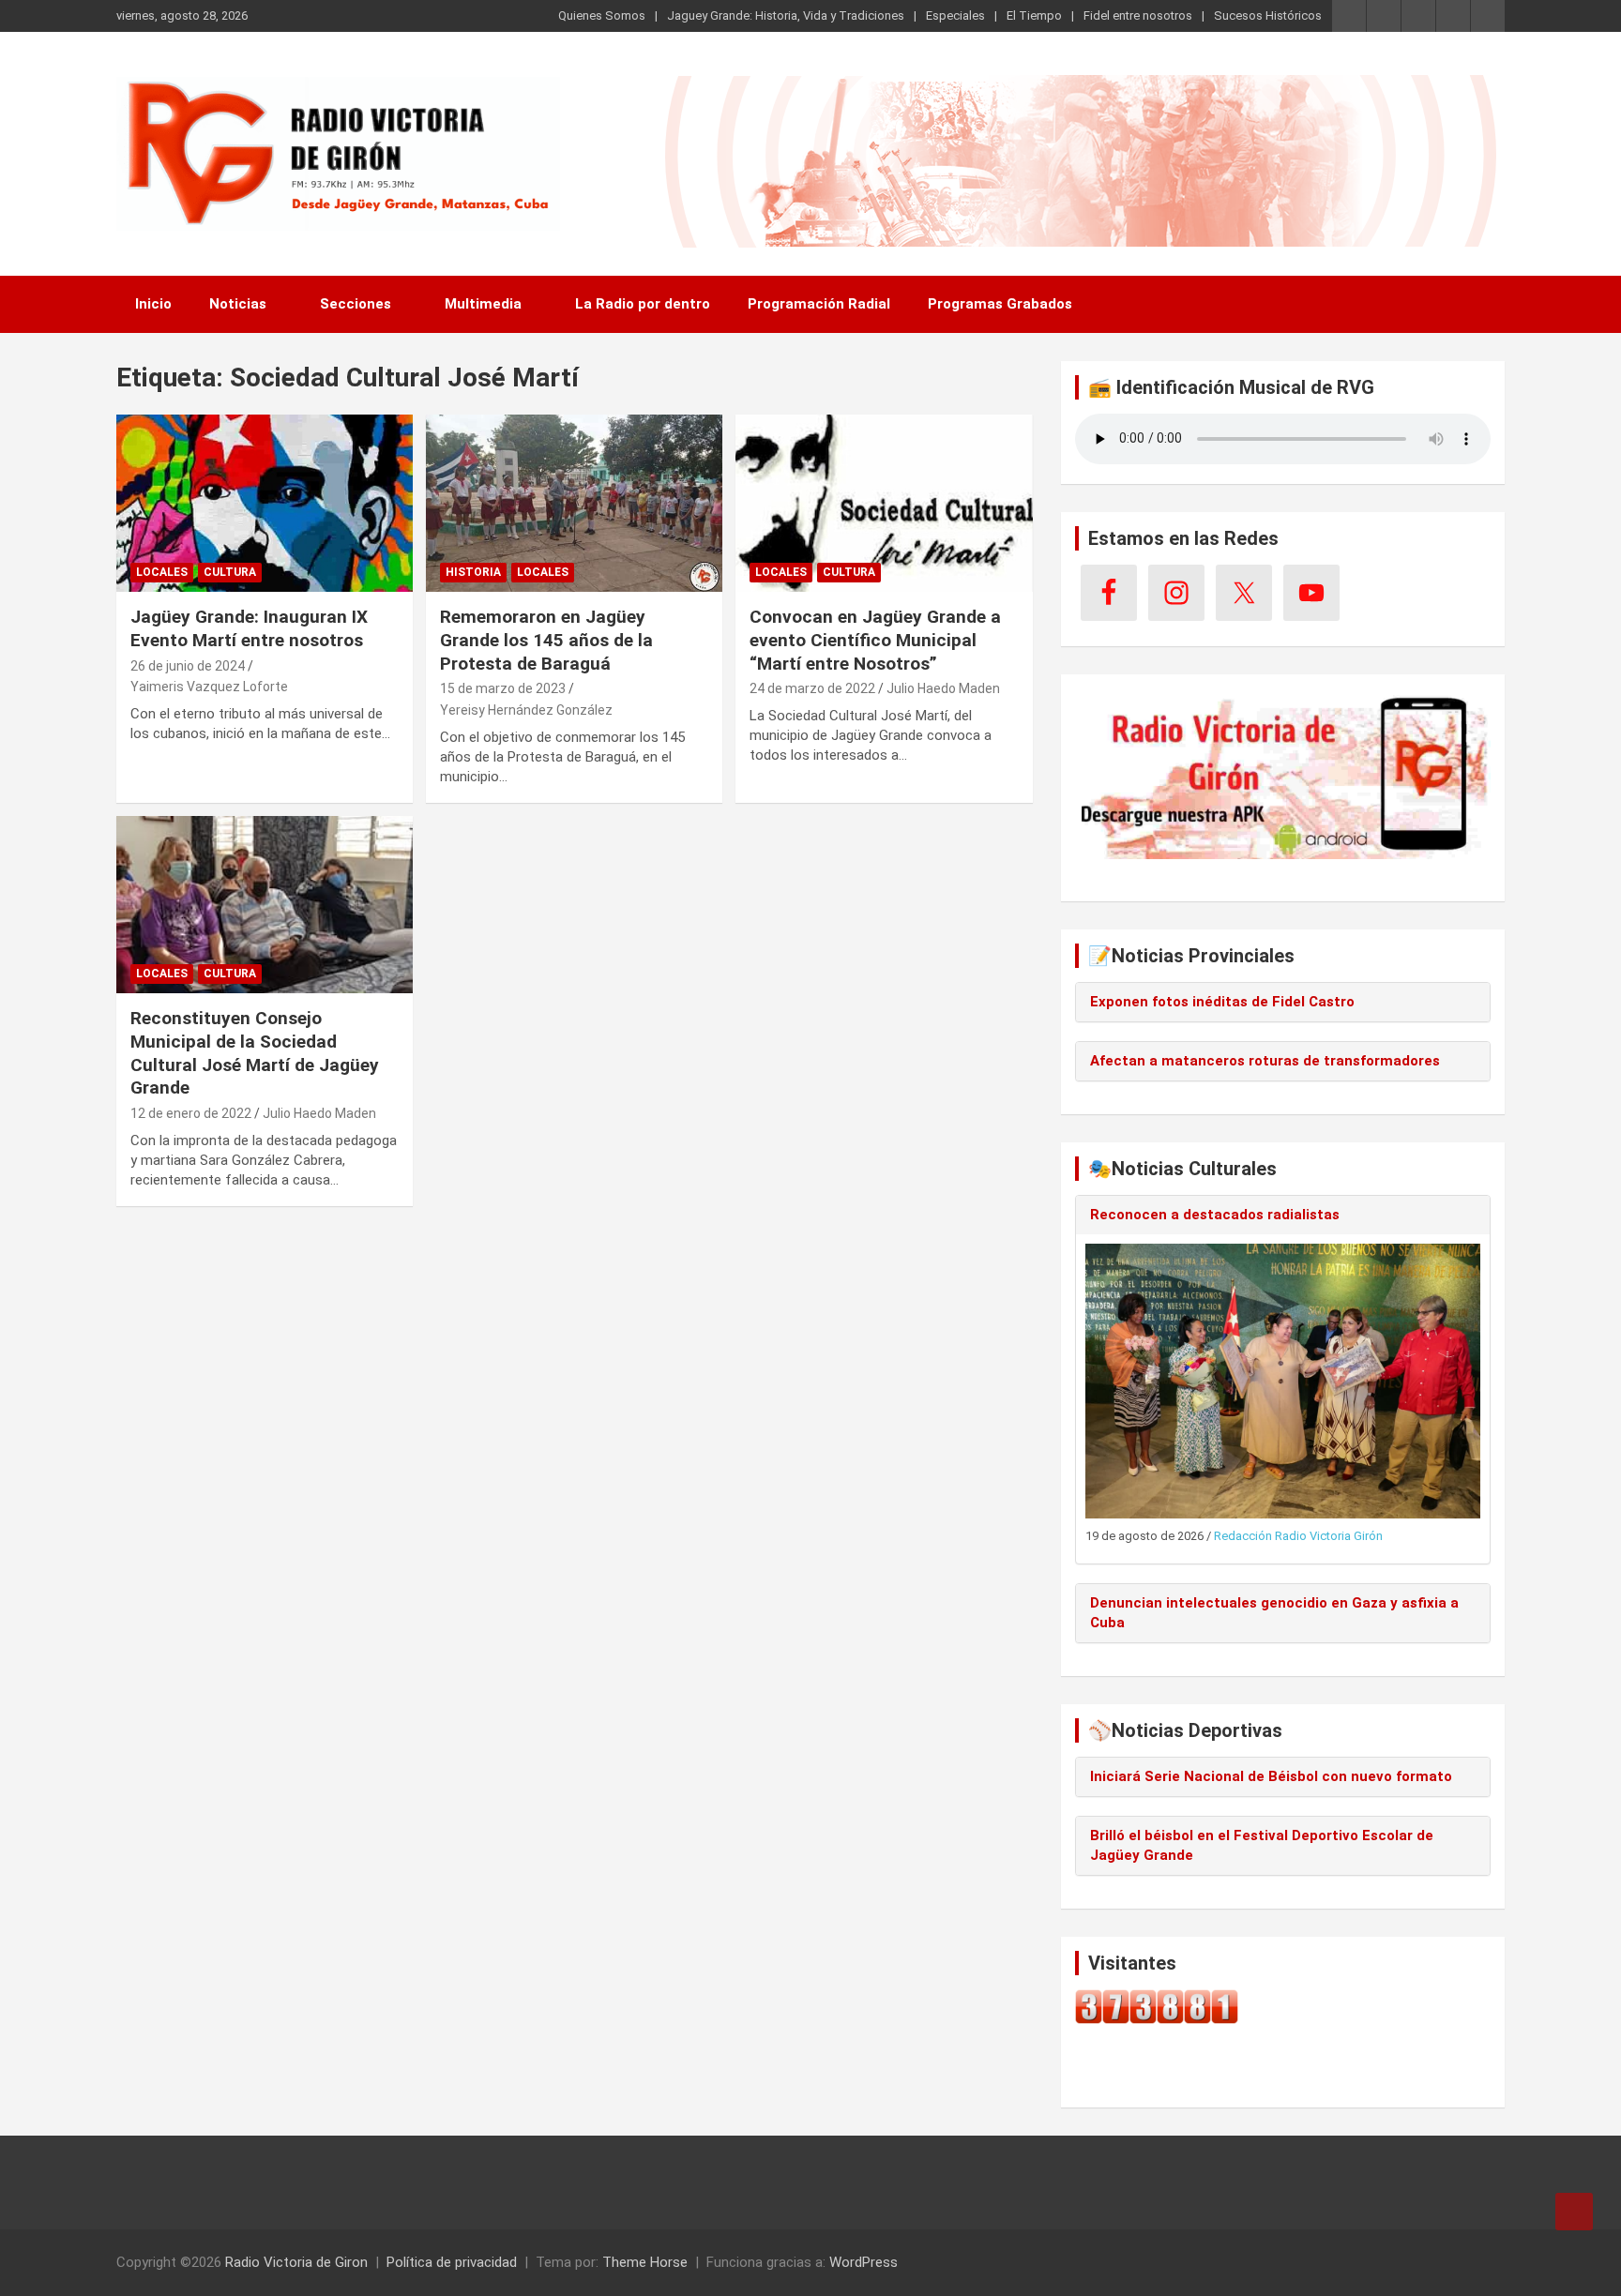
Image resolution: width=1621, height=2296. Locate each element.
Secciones (356, 304)
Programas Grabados (1000, 304)
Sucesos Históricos (1268, 15)
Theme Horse (645, 2262)
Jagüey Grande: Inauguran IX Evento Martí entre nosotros (249, 628)
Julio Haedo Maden (943, 688)
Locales (162, 572)
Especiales (955, 15)
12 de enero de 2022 (191, 1113)
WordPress (864, 2262)
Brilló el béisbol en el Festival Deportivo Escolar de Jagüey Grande (1262, 1845)
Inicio (153, 304)
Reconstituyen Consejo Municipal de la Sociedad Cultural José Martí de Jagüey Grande (255, 1053)
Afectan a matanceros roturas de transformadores (1265, 1061)
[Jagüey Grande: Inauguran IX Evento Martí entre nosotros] (265, 503)
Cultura (230, 572)
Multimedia (483, 304)
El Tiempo (1034, 15)
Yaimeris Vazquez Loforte (209, 687)
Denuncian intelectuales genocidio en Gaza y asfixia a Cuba (1274, 1613)
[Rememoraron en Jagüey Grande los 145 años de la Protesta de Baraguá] (574, 503)
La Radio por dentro (643, 304)
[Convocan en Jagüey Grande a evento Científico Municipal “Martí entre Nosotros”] (884, 503)
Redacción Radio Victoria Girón (1298, 1536)
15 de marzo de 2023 (503, 688)
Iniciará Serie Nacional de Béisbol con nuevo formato (1271, 1776)
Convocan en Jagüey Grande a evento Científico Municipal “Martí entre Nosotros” (875, 640)
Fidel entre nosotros (1138, 15)
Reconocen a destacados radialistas (1215, 1215)
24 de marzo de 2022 (812, 688)
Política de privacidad (452, 2262)
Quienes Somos (602, 15)
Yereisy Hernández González (526, 710)
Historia (473, 572)
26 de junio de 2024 (188, 666)
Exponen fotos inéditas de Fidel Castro (1222, 1002)
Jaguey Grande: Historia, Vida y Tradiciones (786, 15)
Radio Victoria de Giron (296, 2262)
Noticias (238, 304)
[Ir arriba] (1574, 2212)
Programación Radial (819, 304)
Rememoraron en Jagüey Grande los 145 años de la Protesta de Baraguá (546, 640)
